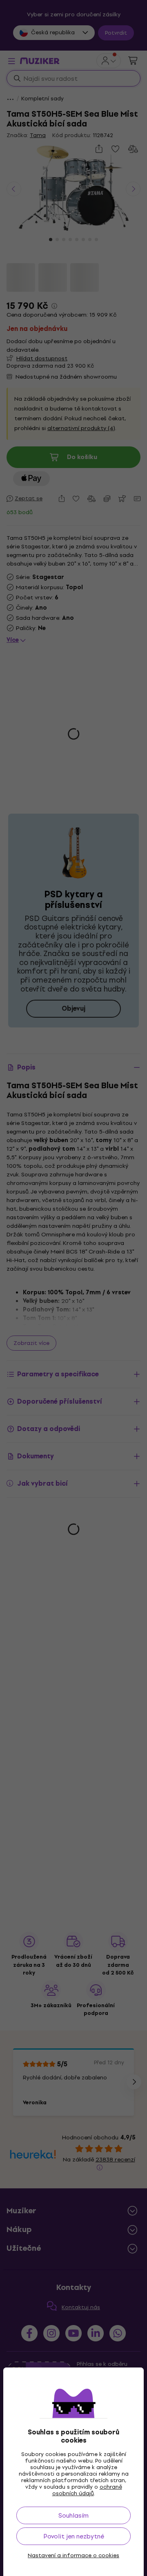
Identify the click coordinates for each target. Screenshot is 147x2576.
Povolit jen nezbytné (74, 2536)
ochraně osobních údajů (87, 2490)
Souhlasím (73, 2515)
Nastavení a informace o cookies (73, 2556)
